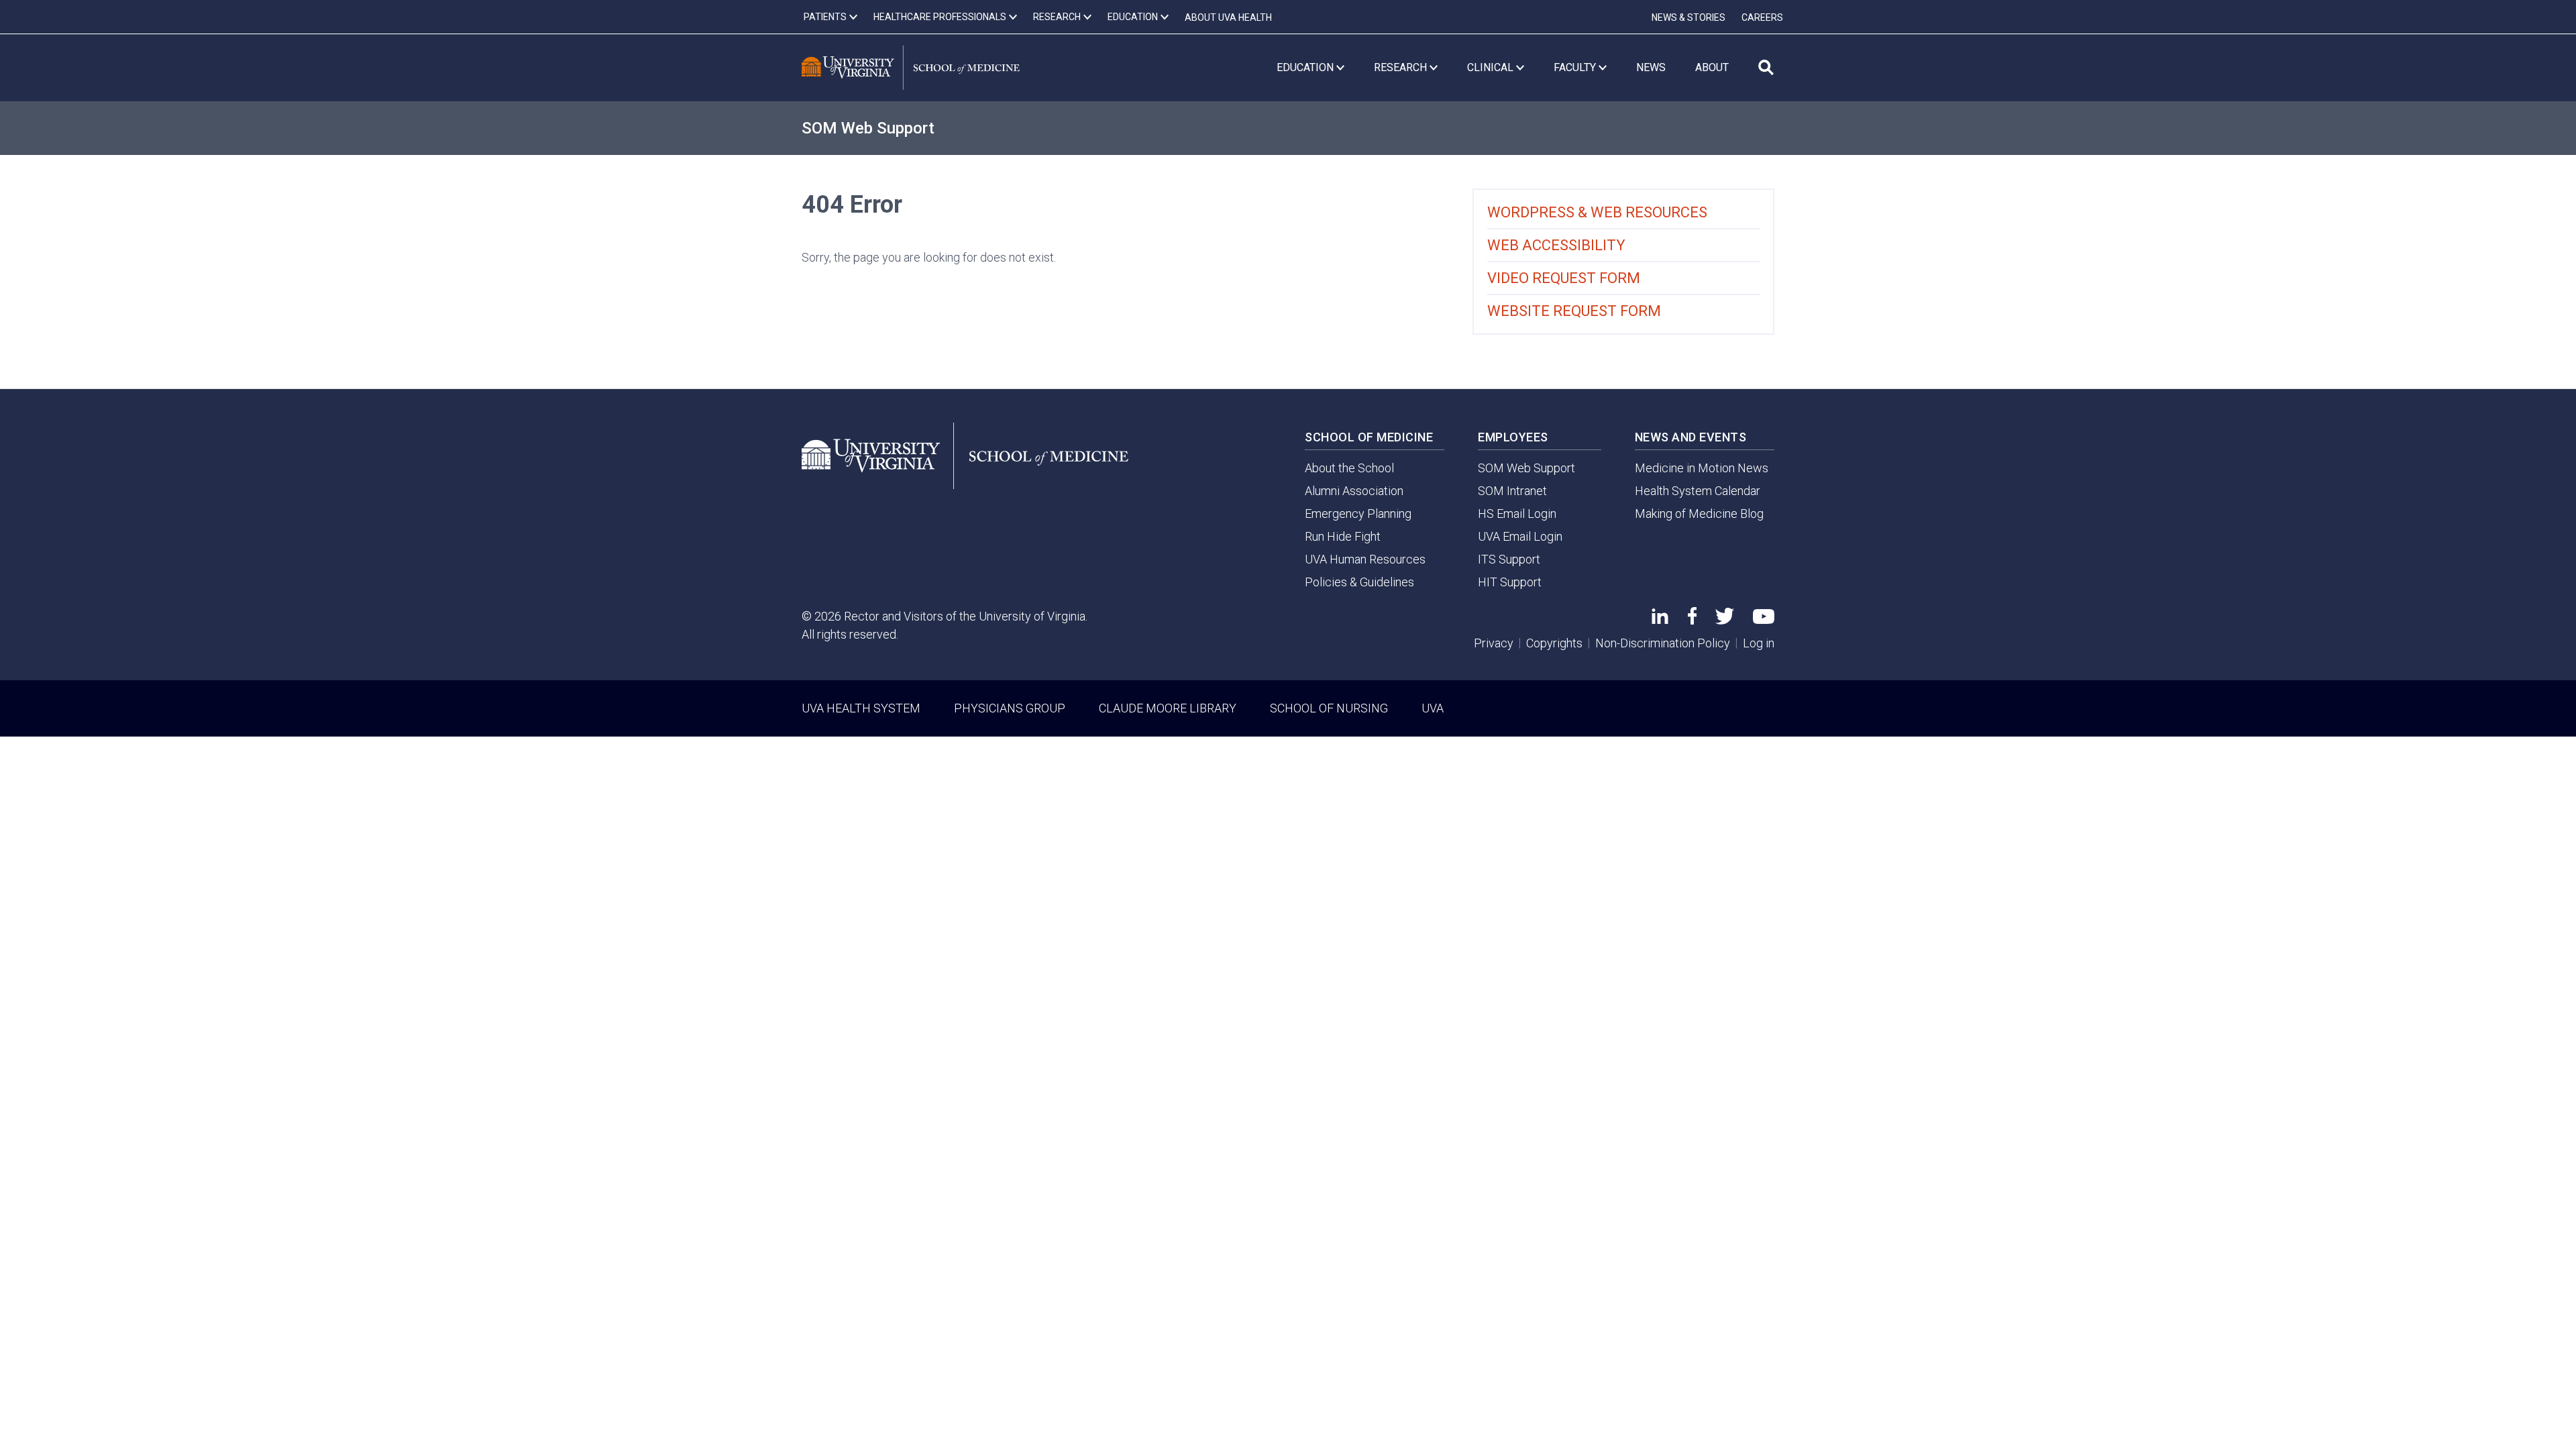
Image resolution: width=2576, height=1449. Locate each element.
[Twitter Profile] (1725, 620)
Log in (1759, 643)
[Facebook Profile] (1692, 620)
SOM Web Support (868, 128)
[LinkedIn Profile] (1660, 620)
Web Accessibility (1556, 245)
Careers (1762, 17)
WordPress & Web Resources (1597, 212)
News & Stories (1688, 17)
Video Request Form (1564, 278)
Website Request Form (1574, 311)
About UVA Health (1228, 17)
